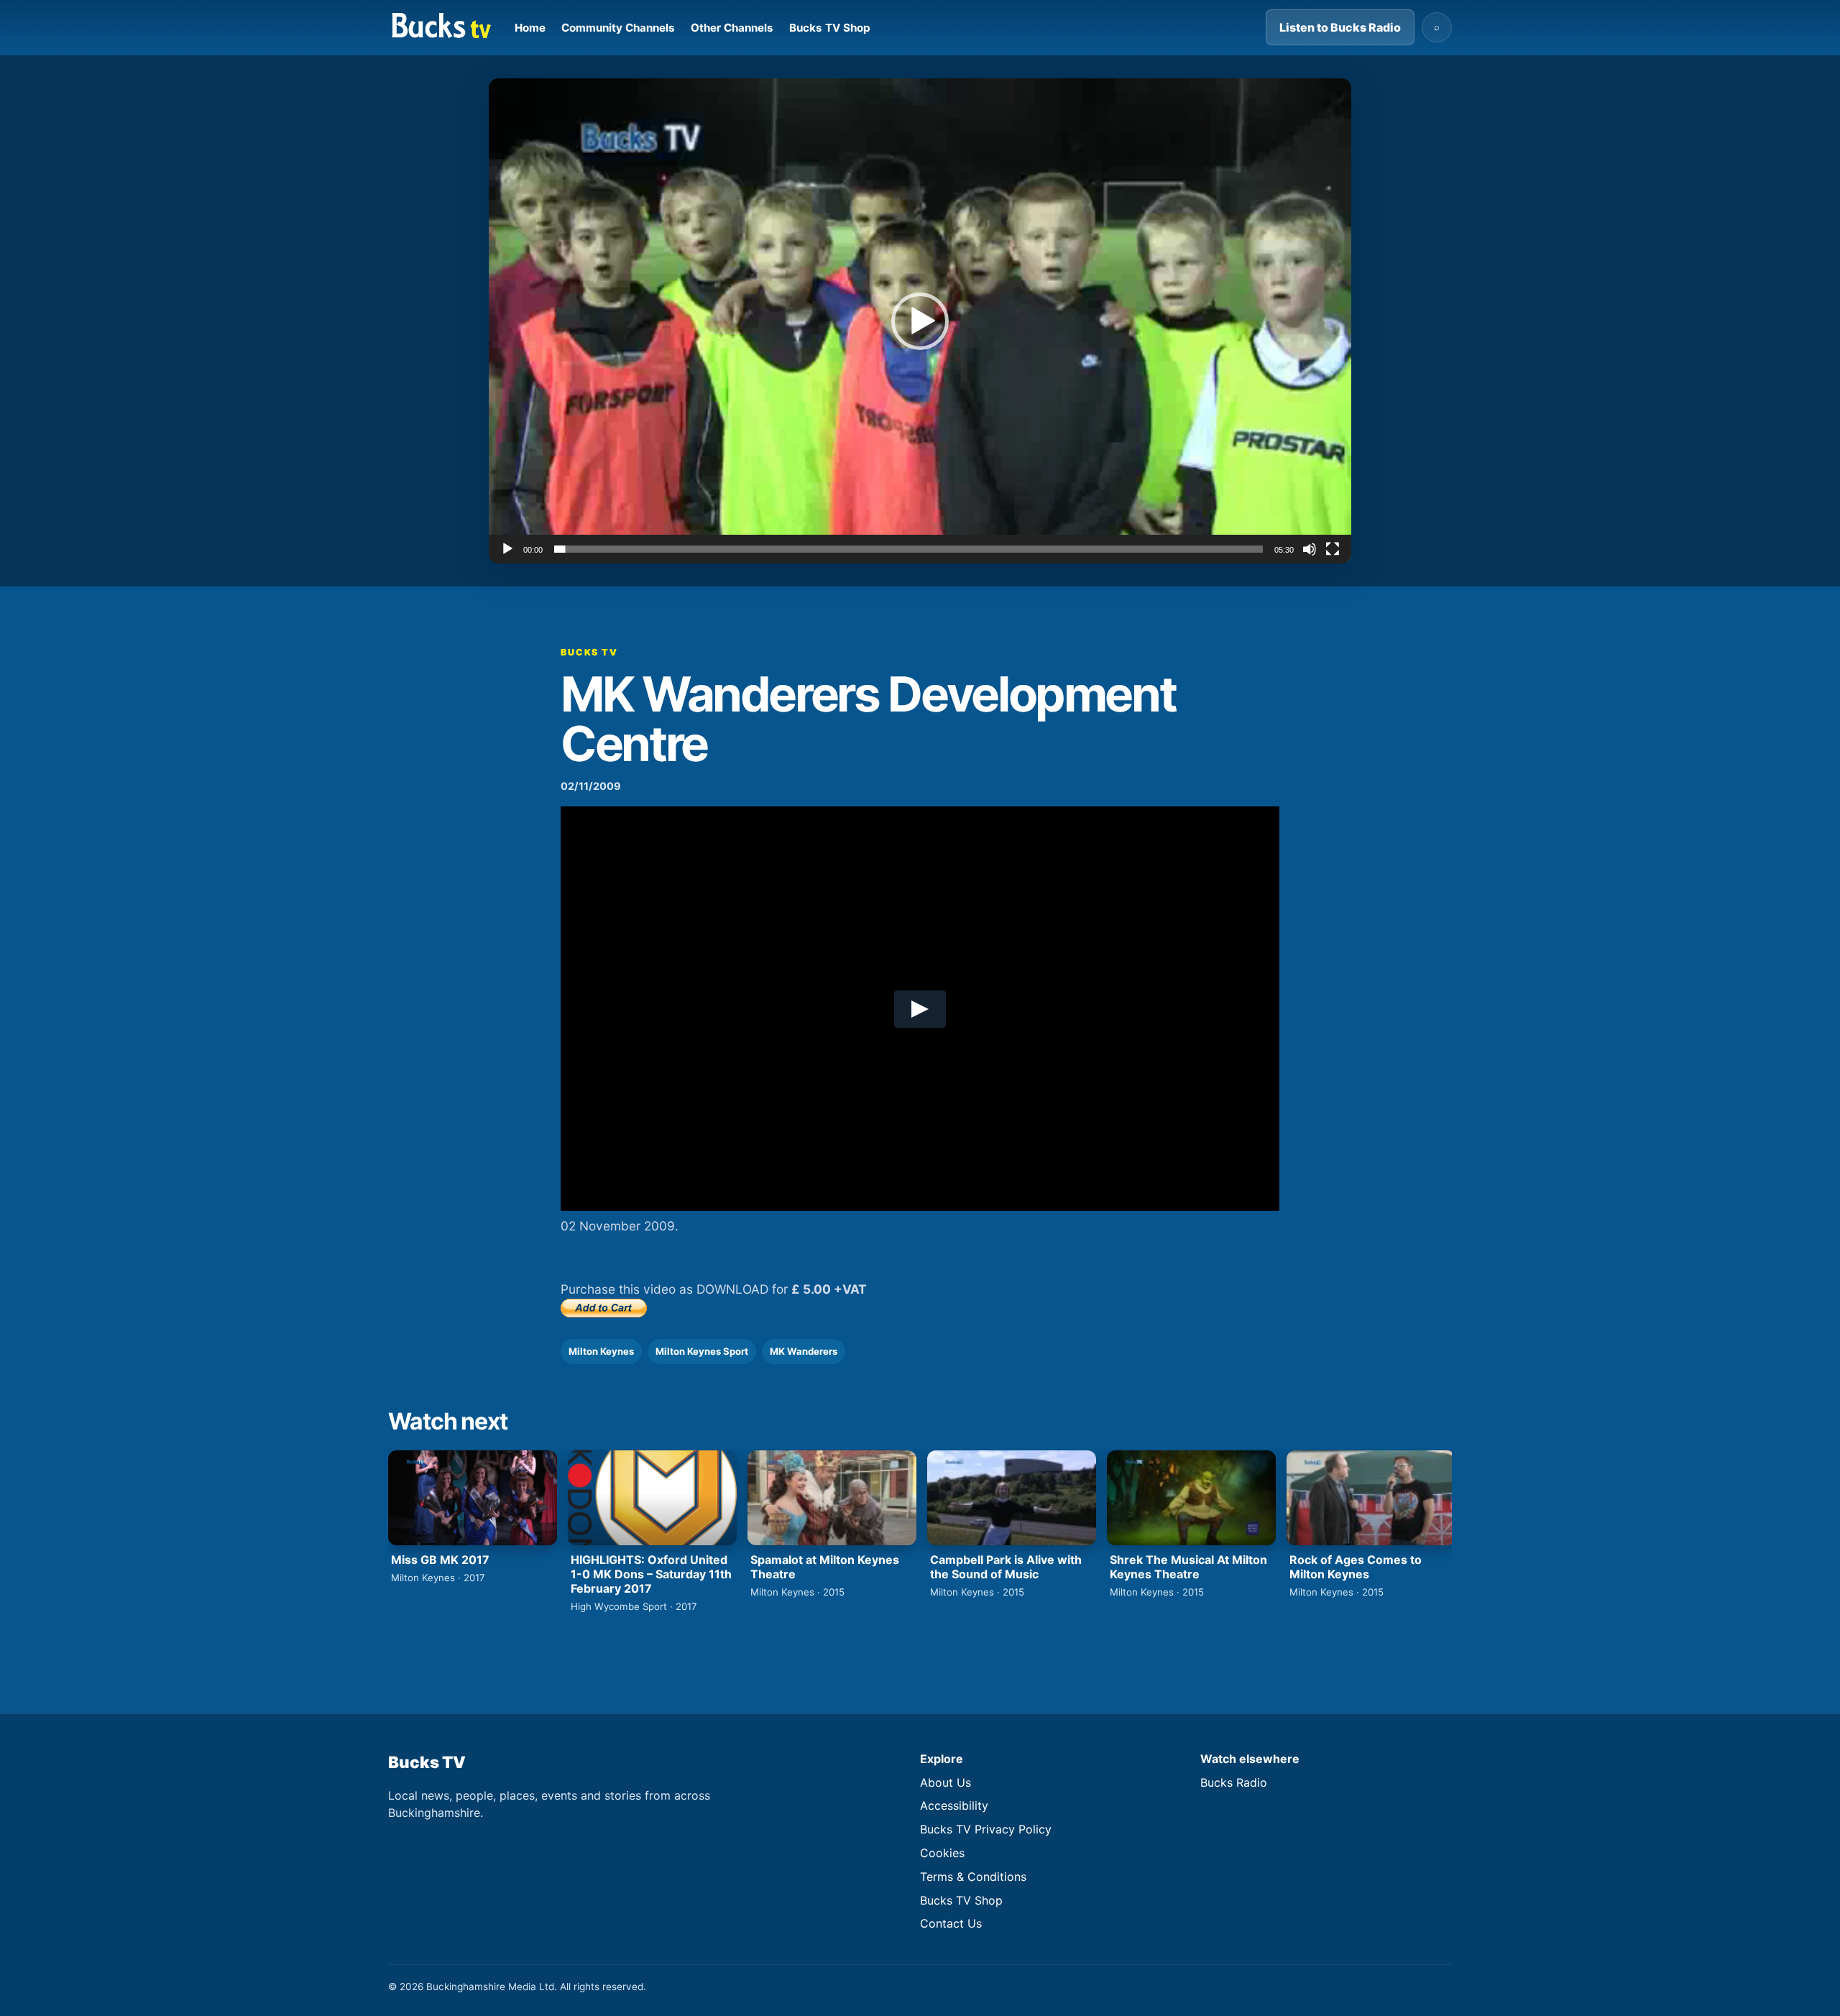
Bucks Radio (1234, 1782)
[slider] (908, 549)
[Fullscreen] (1333, 549)
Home (530, 28)
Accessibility (954, 1805)
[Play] (507, 549)
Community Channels (618, 28)
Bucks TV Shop (830, 28)
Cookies (942, 1853)
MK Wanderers (804, 1351)
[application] (920, 321)
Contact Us (951, 1923)
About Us (946, 1782)
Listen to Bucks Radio (1340, 27)
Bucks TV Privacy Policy (986, 1829)
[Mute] (1310, 549)
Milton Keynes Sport (702, 1351)
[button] (920, 321)
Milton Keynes (601, 1351)
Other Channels (732, 28)
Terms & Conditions (973, 1877)
